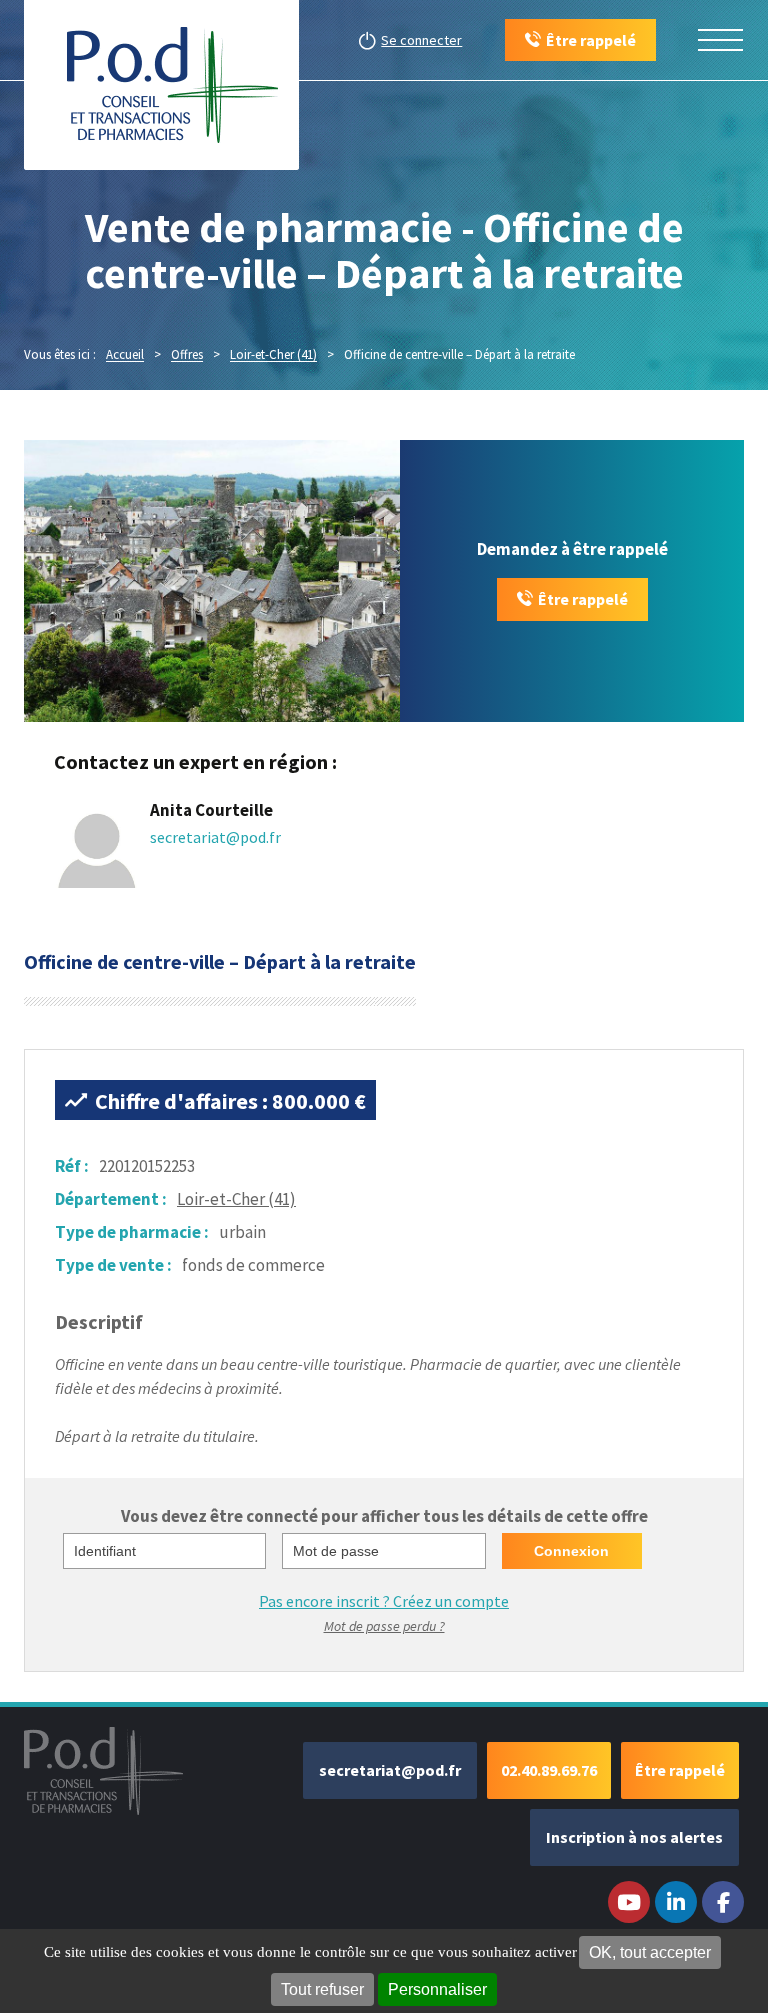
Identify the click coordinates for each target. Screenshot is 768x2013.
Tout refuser (322, 1989)
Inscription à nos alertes (634, 1837)
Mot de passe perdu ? (384, 1626)
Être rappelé (583, 599)
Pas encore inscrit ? (384, 1601)
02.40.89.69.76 (549, 1770)
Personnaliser (437, 1989)
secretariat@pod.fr (215, 837)
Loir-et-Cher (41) (236, 1199)
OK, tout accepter (650, 1952)
